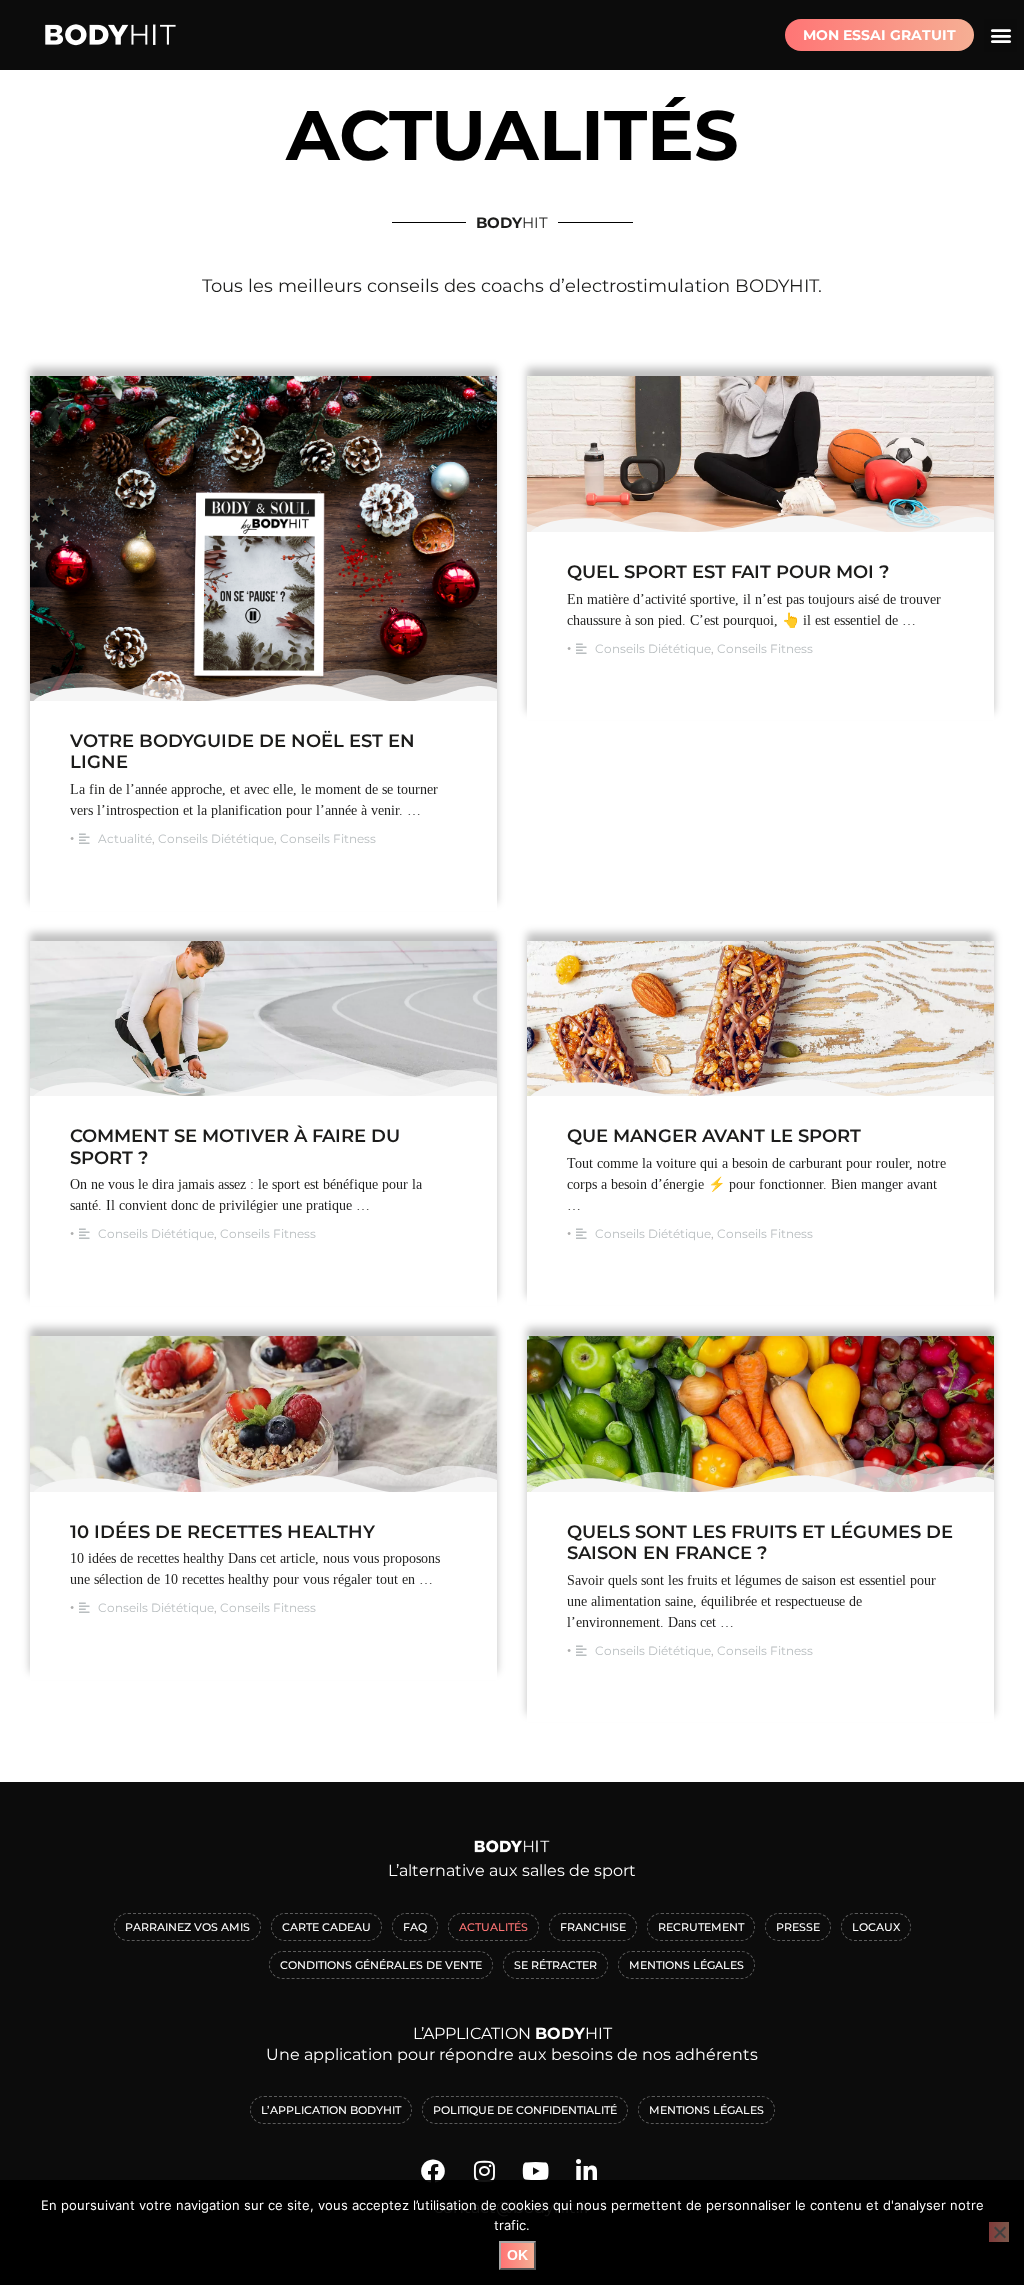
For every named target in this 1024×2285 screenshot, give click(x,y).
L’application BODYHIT (331, 2110)
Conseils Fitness (328, 838)
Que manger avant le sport (714, 1136)
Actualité (125, 838)
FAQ (415, 1927)
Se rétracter (555, 1965)
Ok (517, 2255)
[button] (1000, 35)
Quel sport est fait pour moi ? (728, 572)
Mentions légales (706, 2110)
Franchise (593, 1927)
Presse (798, 1927)
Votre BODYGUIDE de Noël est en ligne (242, 752)
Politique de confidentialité (525, 2110)
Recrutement (701, 1927)
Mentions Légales (686, 1965)
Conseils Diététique (216, 838)
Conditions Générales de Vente (381, 1965)
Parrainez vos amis (187, 1927)
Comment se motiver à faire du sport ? (235, 1147)
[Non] (999, 2232)
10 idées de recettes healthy (222, 1532)
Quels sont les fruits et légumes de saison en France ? (760, 1543)
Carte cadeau (326, 1927)
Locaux (876, 1927)
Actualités (493, 1927)
